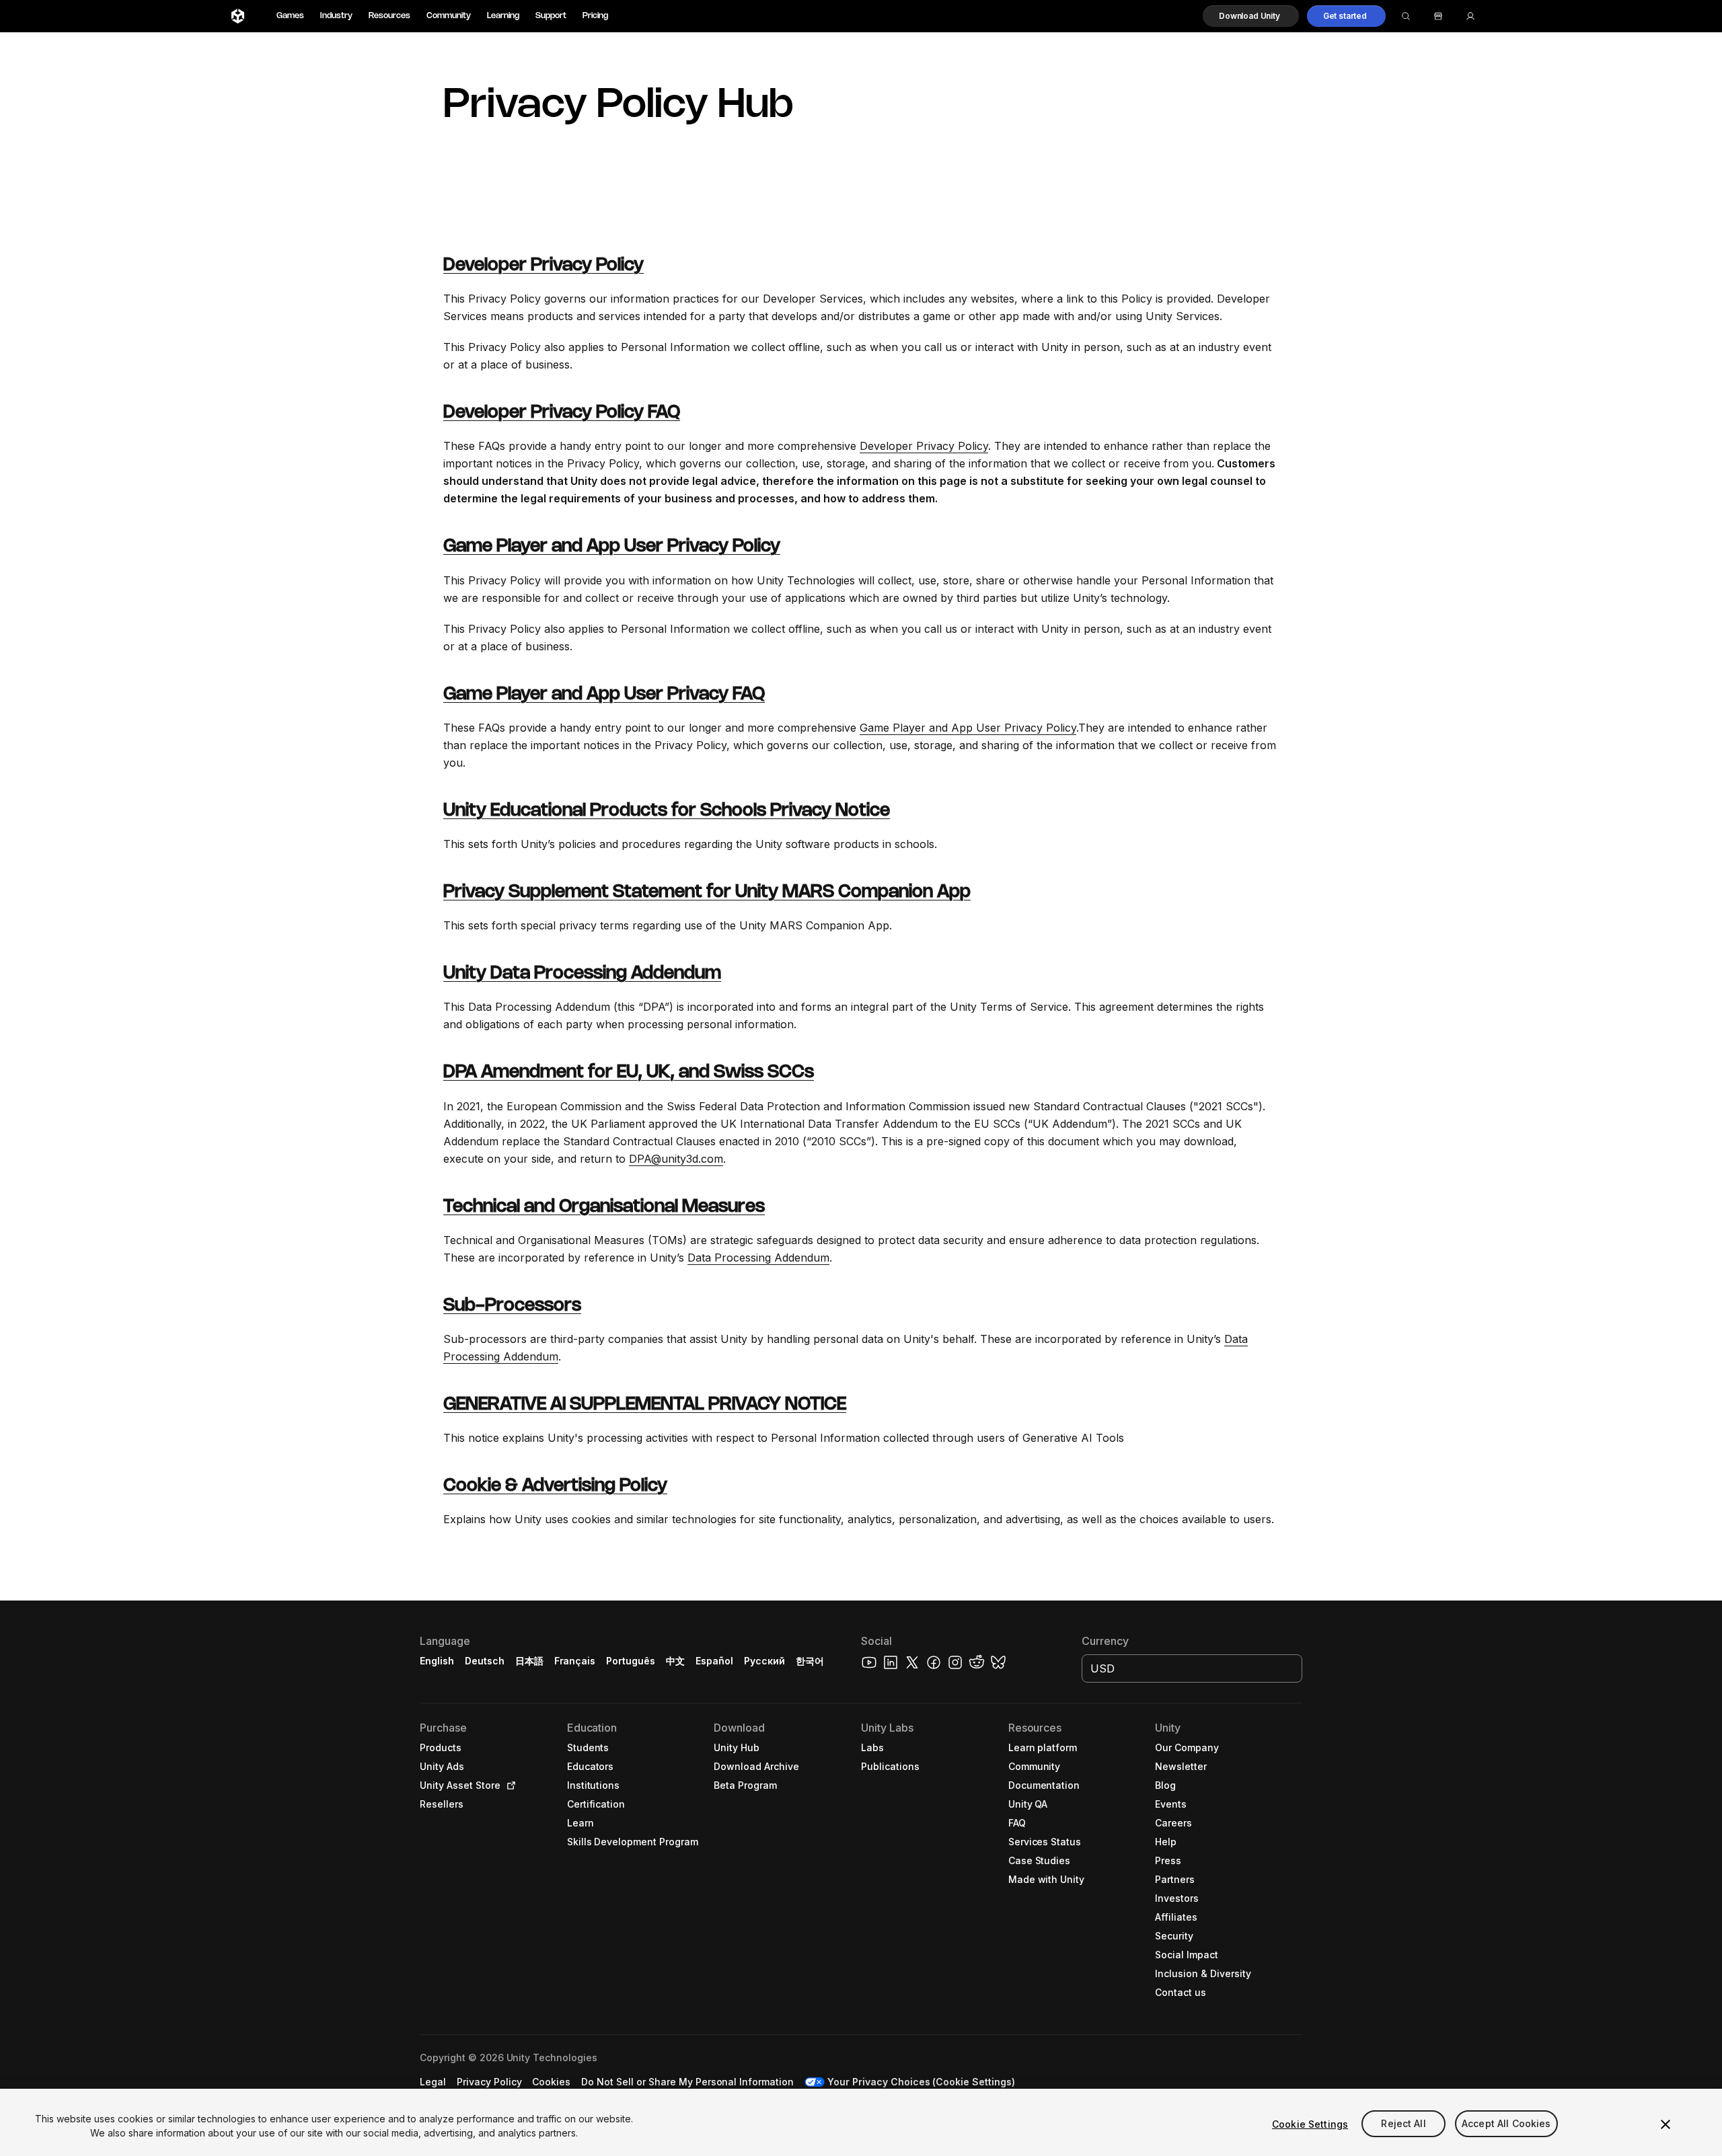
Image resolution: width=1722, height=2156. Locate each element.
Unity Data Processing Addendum (582, 974)
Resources (389, 16)
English (437, 1661)
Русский (764, 1661)
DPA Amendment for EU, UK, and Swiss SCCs (629, 1073)
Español (714, 1661)
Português (631, 1661)
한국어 (810, 1661)
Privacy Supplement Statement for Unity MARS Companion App (707, 892)
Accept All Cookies (1506, 2124)
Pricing (595, 16)
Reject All (1403, 2124)
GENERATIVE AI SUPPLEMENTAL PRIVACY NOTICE (645, 1405)
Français (575, 1661)
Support (551, 16)
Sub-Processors (512, 1306)
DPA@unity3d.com (676, 1159)
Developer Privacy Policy (544, 266)
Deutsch (485, 1661)
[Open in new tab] (509, 1785)
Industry (336, 16)
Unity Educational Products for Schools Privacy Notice (667, 811)
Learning (503, 16)
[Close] (1665, 2124)
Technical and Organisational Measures (604, 1207)
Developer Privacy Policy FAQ (562, 413)
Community (449, 16)
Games (290, 16)
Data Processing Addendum (758, 1258)
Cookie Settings (1310, 2124)
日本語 (529, 1661)
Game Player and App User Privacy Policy (612, 547)
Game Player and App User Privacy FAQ (604, 695)
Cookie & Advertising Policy (555, 1486)
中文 (675, 1661)
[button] (1251, 16)
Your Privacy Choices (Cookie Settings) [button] (921, 2082)
